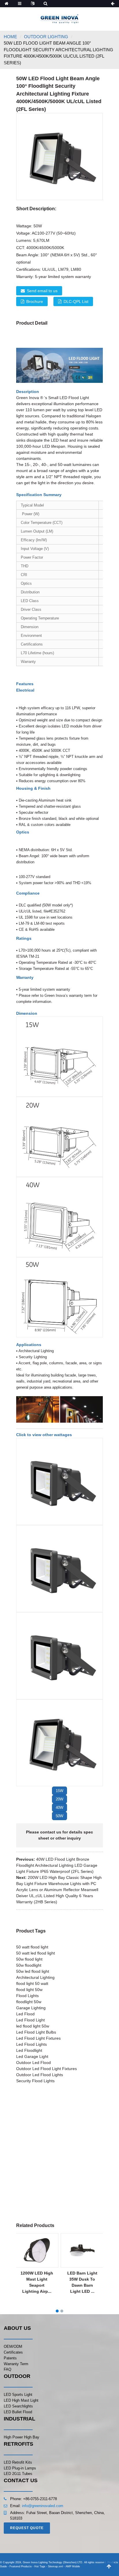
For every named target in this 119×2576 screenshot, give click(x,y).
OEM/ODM (13, 2346)
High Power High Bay (22, 2437)
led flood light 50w (33, 2026)
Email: (16, 2506)
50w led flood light (33, 1971)
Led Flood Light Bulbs (36, 2032)
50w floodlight (29, 1965)
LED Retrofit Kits (18, 2462)
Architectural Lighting (35, 1977)
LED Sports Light (18, 2395)
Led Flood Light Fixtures (38, 2038)
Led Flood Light (30, 2020)
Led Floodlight (29, 2050)
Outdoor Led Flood (34, 2063)
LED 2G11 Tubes (18, 2474)
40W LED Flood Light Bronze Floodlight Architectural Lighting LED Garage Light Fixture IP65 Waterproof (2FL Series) (57, 1865)
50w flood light (29, 1959)
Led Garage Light (32, 2056)
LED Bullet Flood (18, 2412)
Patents (10, 2358)
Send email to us (42, 291)
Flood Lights (27, 1996)
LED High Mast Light (21, 2400)
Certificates (13, 2352)
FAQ (8, 2369)
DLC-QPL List (76, 301)
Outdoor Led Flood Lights (40, 2075)
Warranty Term (16, 2364)
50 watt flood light (32, 1947)
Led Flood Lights (31, 2044)
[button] (59, 1791)
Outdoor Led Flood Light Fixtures (47, 2069)
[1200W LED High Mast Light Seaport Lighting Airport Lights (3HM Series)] (37, 2250)
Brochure (35, 301)
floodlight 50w (29, 2002)
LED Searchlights (18, 2406)
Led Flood (25, 2014)
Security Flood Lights (35, 2081)
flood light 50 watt (32, 1983)
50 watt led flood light (36, 1953)
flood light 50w (29, 1990)
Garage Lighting (31, 2008)
